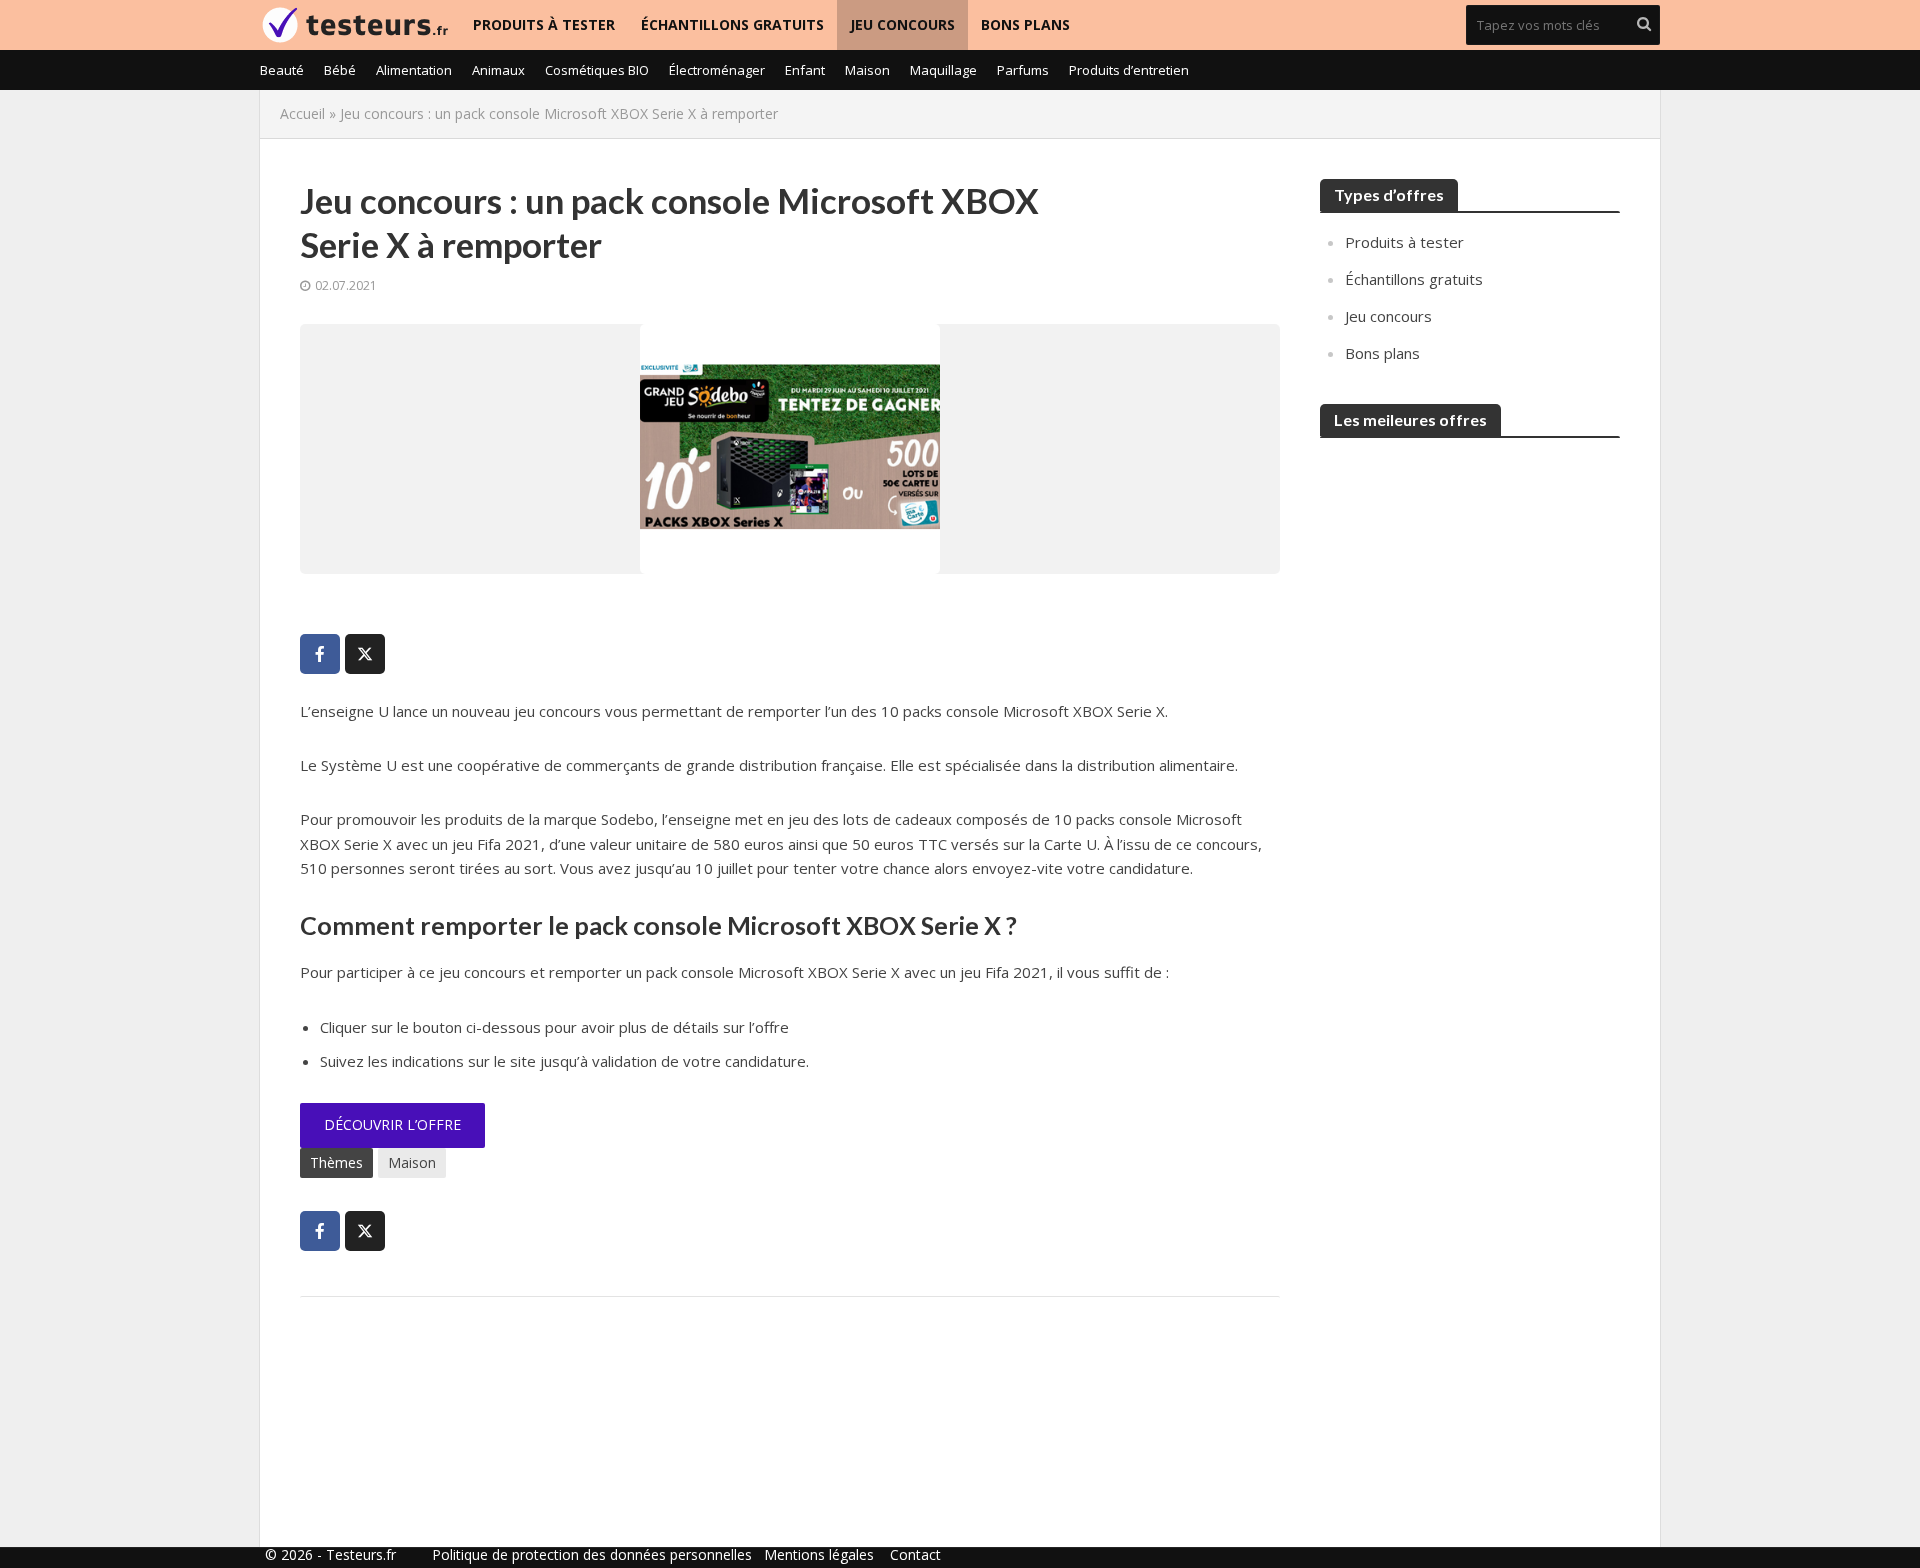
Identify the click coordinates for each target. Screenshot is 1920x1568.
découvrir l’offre (392, 1124)
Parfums (1023, 70)
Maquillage (943, 70)
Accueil (302, 113)
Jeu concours (902, 24)
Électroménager (717, 70)
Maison (867, 70)
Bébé (340, 70)
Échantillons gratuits (732, 24)
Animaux (498, 70)
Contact (915, 1554)
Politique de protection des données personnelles (592, 1554)
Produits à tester (544, 24)
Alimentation (414, 70)
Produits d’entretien (1129, 70)
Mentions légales (819, 1554)
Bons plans (1025, 24)
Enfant (805, 70)
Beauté (282, 70)
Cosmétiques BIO (597, 70)
